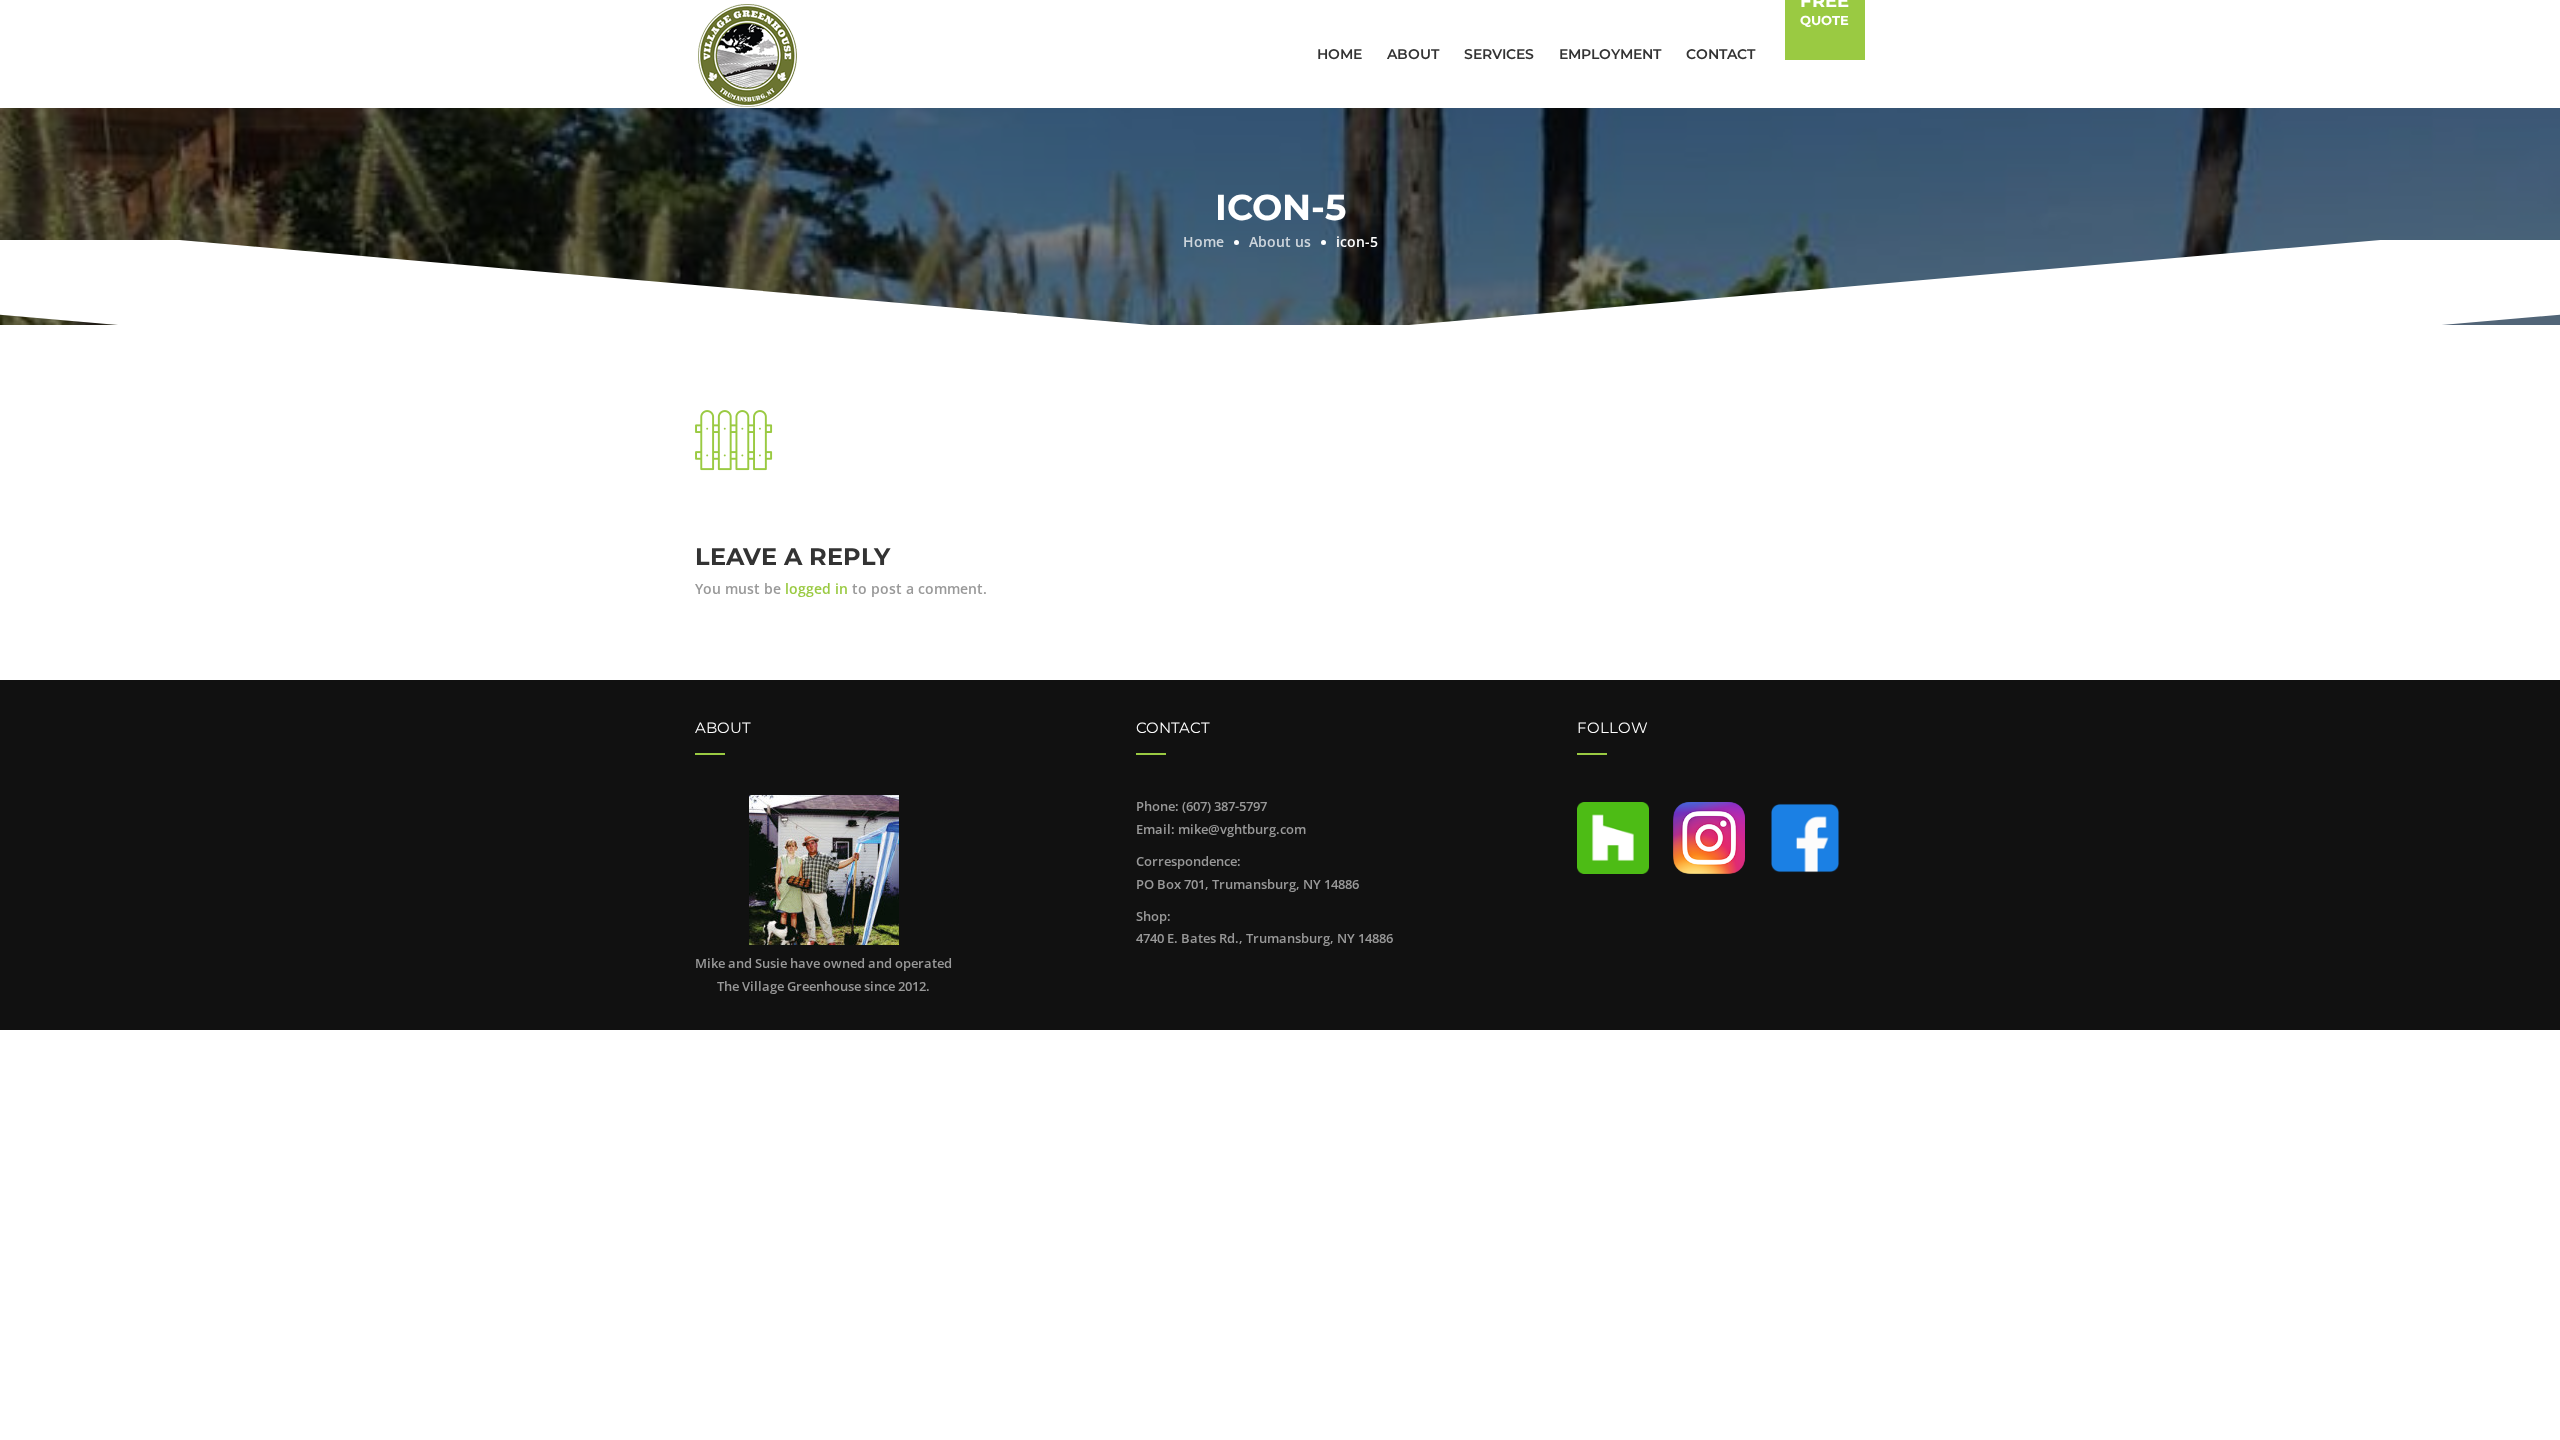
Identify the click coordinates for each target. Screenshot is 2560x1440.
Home (1339, 54)
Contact (1720, 54)
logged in (816, 588)
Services (1499, 54)
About (1413, 54)
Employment (1610, 54)
